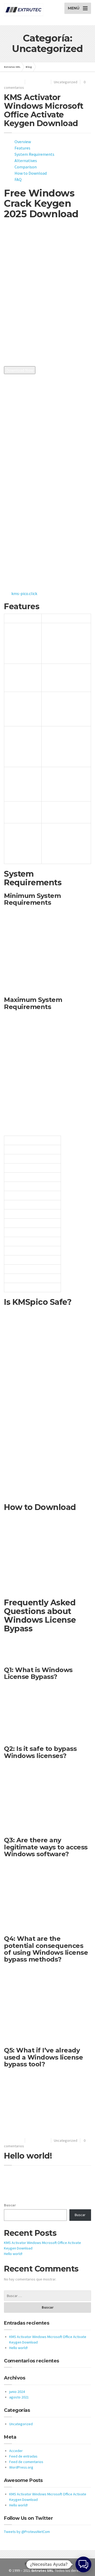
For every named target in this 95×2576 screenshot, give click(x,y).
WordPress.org (21, 2467)
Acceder (16, 2451)
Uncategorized (66, 82)
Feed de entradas (23, 2456)
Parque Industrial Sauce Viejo (47, 2564)
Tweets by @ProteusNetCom (27, 2532)
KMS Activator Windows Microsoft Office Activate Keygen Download (44, 110)
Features (22, 148)
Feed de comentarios (26, 2462)
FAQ (18, 179)
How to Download (31, 173)
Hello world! (28, 2156)
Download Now (20, 370)
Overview (23, 142)
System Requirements (34, 154)
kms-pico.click (24, 593)
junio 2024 (17, 2392)
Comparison (26, 167)
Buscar (10, 2205)
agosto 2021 (19, 2397)
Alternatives (26, 161)
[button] (83, 2564)
